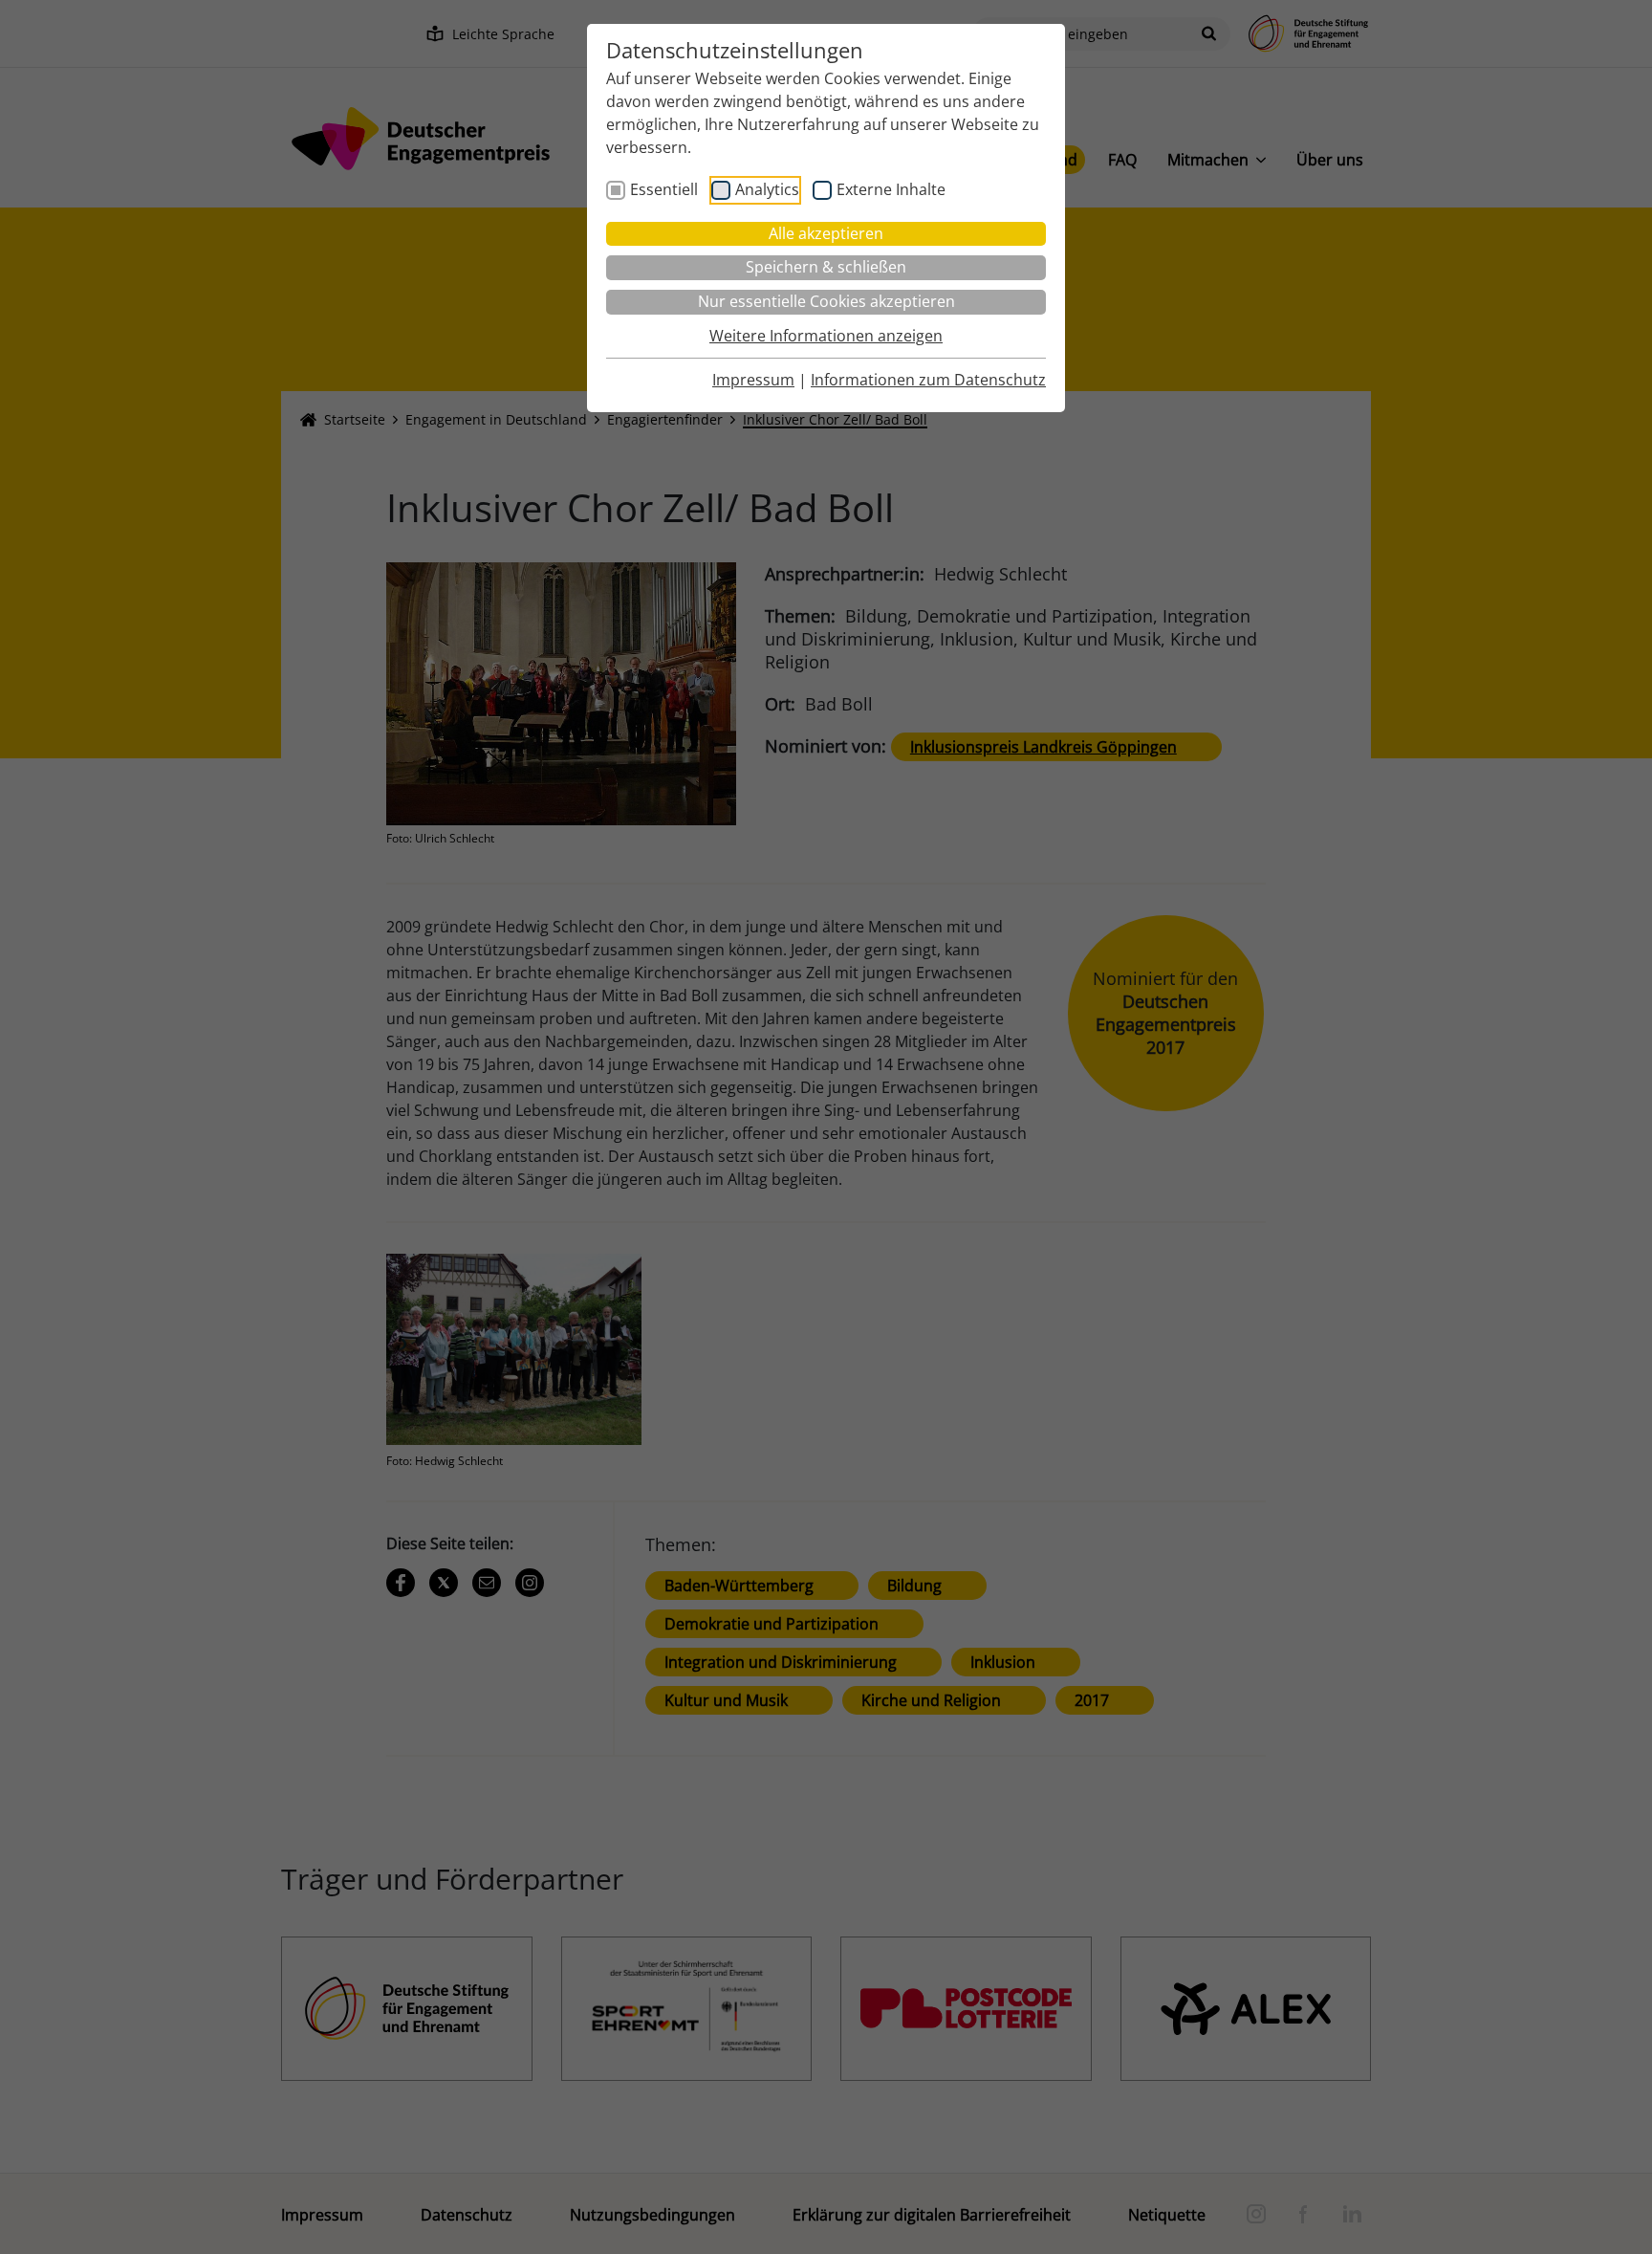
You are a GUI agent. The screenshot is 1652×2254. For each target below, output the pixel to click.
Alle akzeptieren (826, 233)
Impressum (753, 380)
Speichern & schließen (826, 267)
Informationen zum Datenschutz (928, 380)
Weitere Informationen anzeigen (826, 336)
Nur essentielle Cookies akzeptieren (826, 301)
